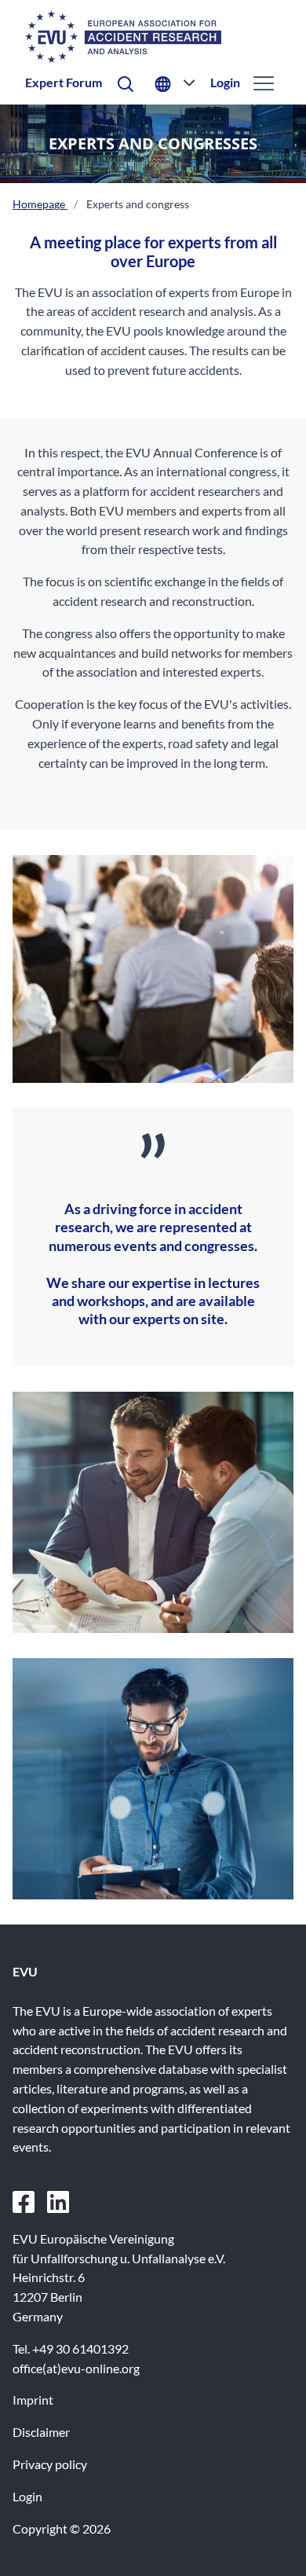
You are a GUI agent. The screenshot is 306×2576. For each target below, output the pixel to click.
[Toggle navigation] (262, 83)
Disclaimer (41, 2432)
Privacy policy (50, 2464)
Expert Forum (64, 82)
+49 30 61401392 (80, 2348)
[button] (126, 83)
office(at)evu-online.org (76, 2368)
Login (225, 82)
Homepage (40, 204)
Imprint (33, 2400)
